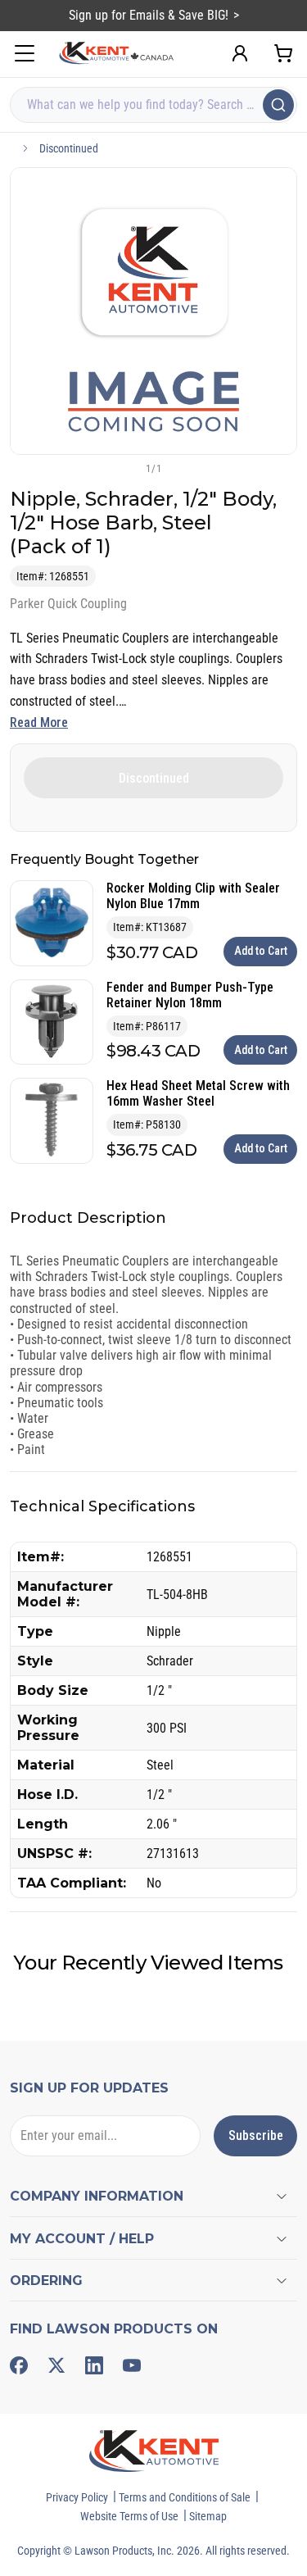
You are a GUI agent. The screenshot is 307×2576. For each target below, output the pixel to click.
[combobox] (153, 105)
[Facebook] (19, 2365)
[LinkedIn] (94, 2365)
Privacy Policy (77, 2497)
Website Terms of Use (129, 2516)
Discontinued (69, 148)
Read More (39, 722)
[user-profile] (240, 53)
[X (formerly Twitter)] (56, 2365)
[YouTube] (132, 2365)
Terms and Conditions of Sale (185, 2497)
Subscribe (256, 2135)
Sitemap (208, 2516)
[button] (127, 468)
